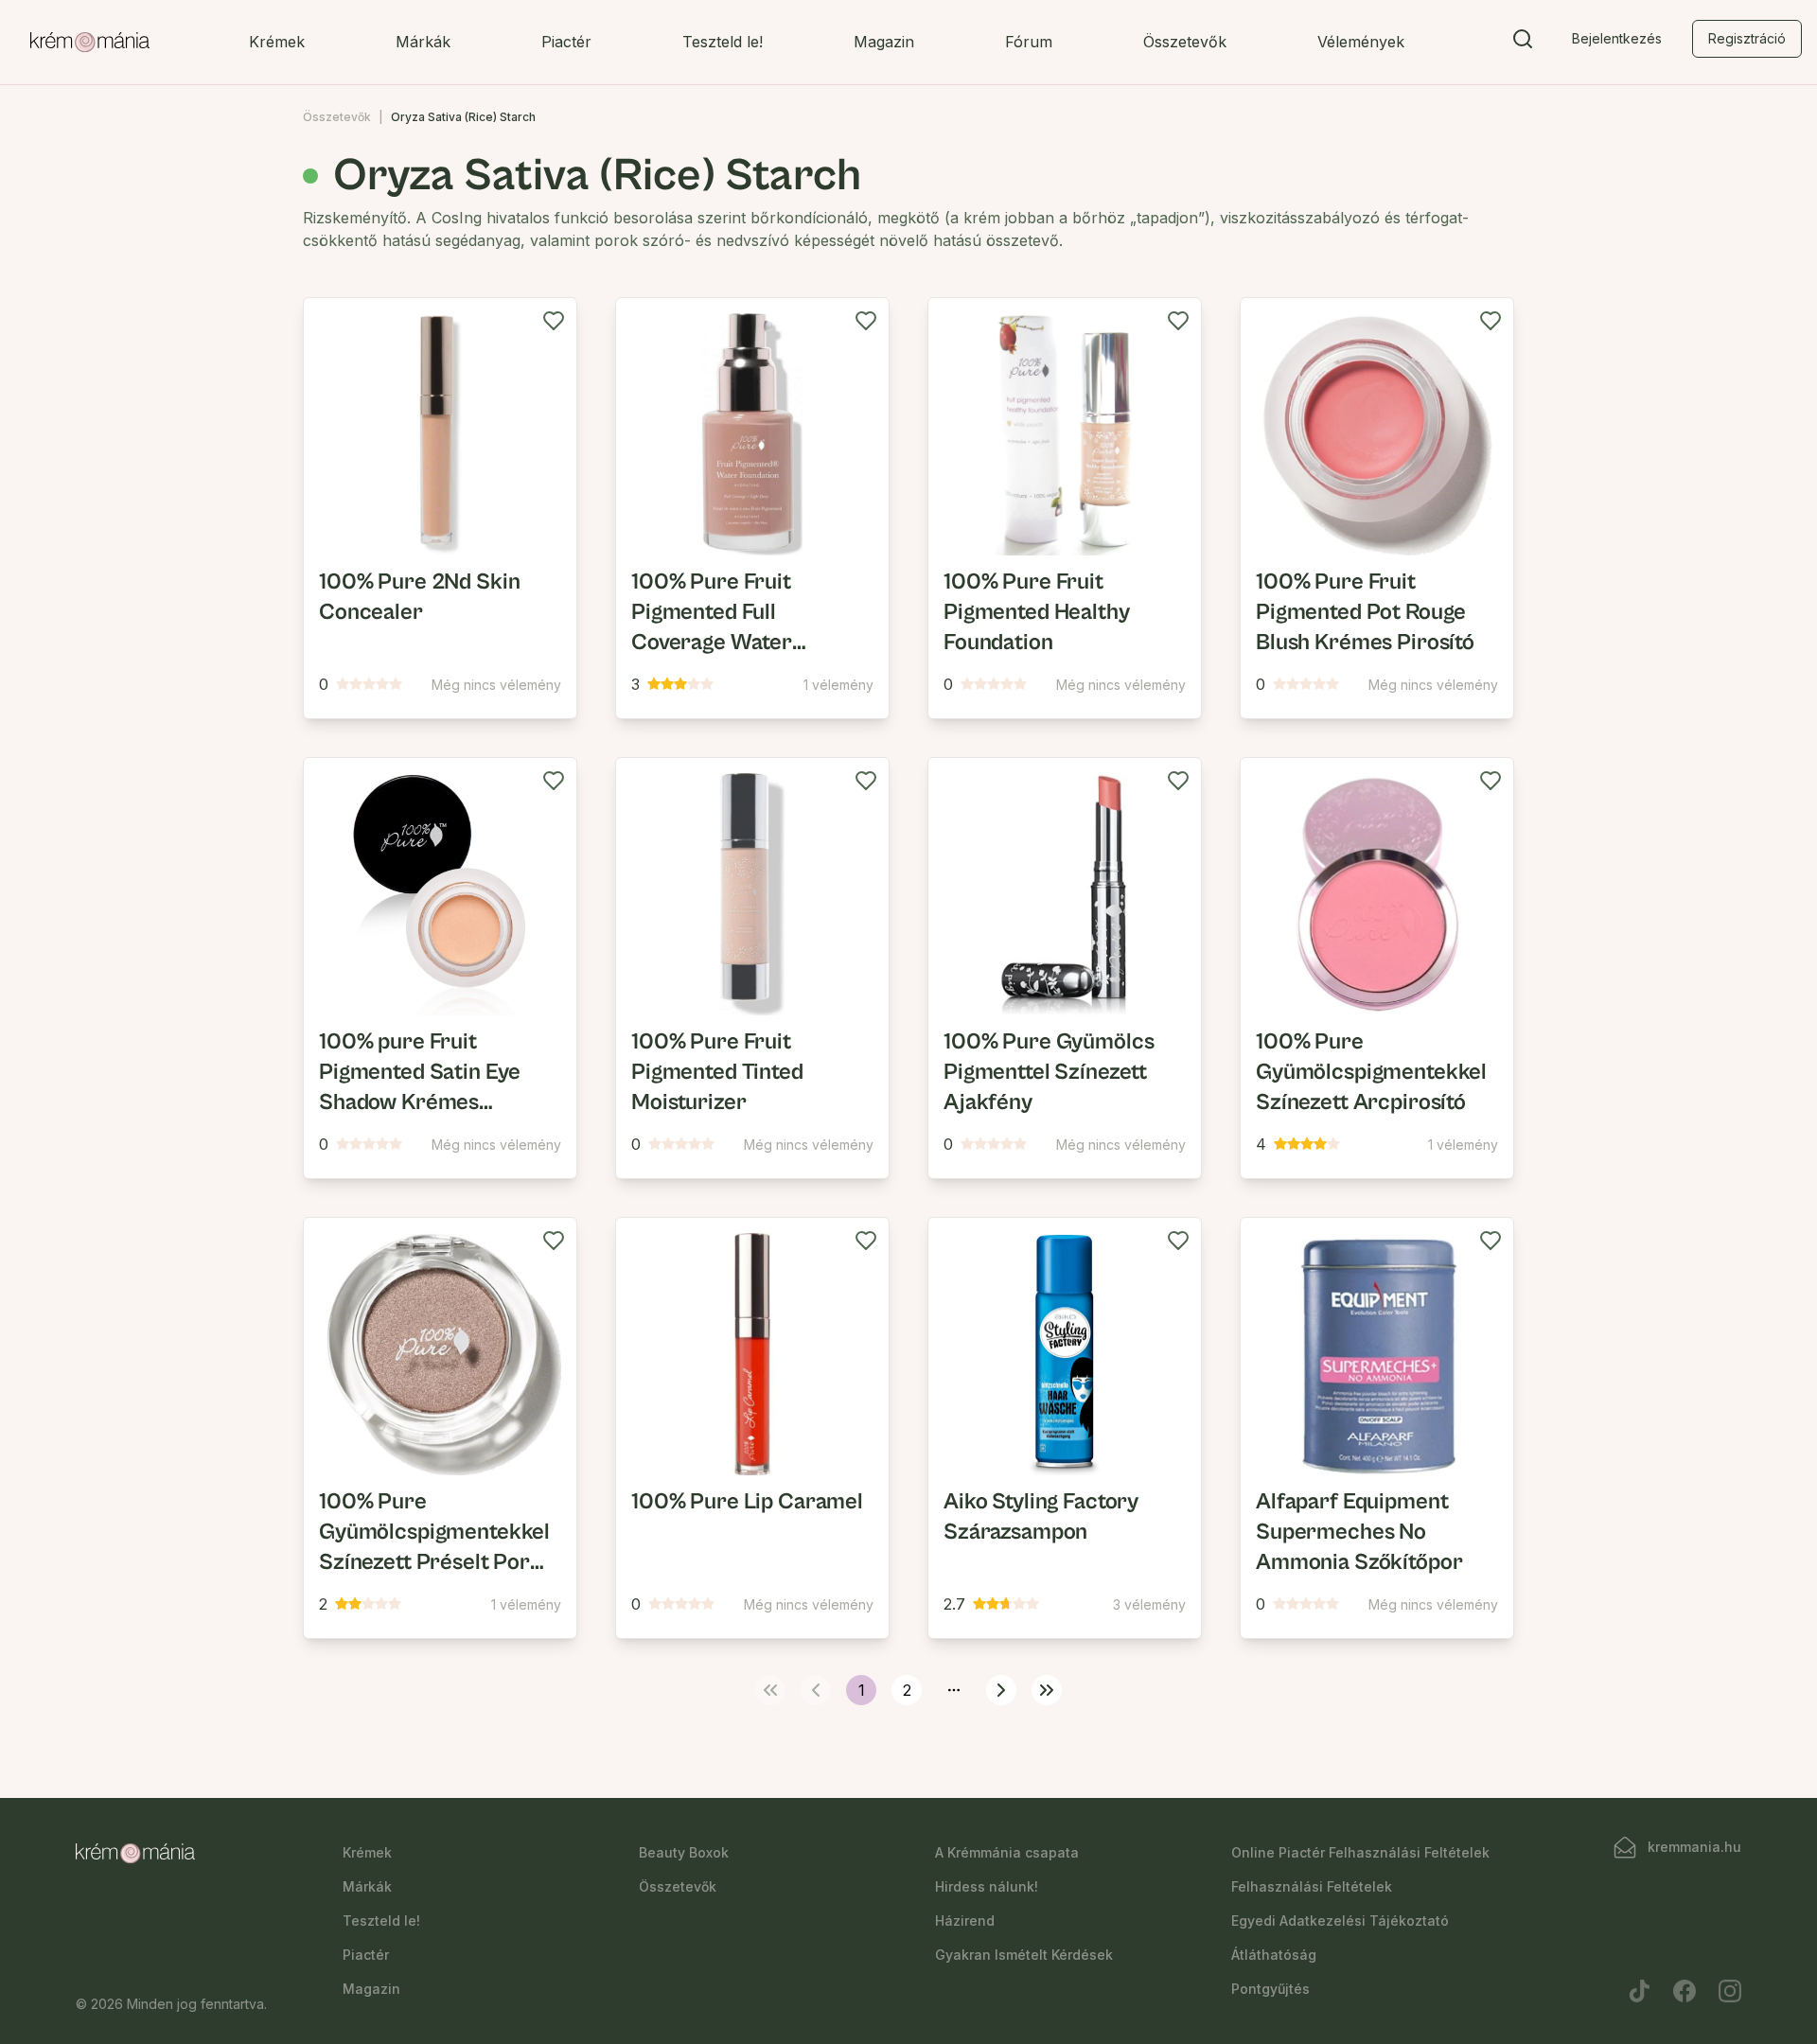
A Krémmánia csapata (1007, 1852)
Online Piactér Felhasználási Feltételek (1360, 1852)
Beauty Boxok (684, 1852)
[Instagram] (1730, 1991)
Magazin (884, 42)
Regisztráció (1747, 38)
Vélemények (1361, 42)
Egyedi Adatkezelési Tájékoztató (1340, 1921)
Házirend (965, 1921)
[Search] (1523, 43)
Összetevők (1185, 42)
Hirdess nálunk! (987, 1886)
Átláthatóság (1274, 1955)
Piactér (566, 42)
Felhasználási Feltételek (1312, 1886)
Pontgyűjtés (1270, 1989)
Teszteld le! (723, 42)
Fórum (1029, 42)
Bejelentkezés (1617, 38)
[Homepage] (90, 43)
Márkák (423, 42)
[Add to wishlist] (554, 321)
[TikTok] (1639, 1991)
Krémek (277, 42)
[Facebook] (1685, 1991)
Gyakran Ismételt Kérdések (1024, 1955)
